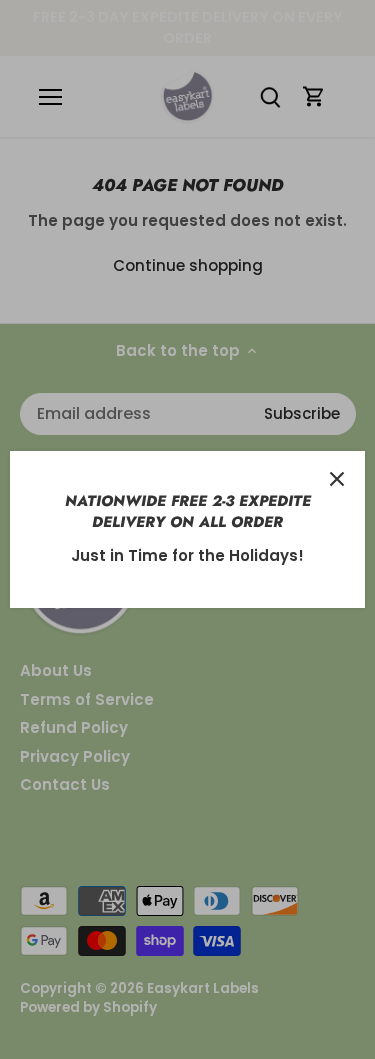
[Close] (337, 479)
